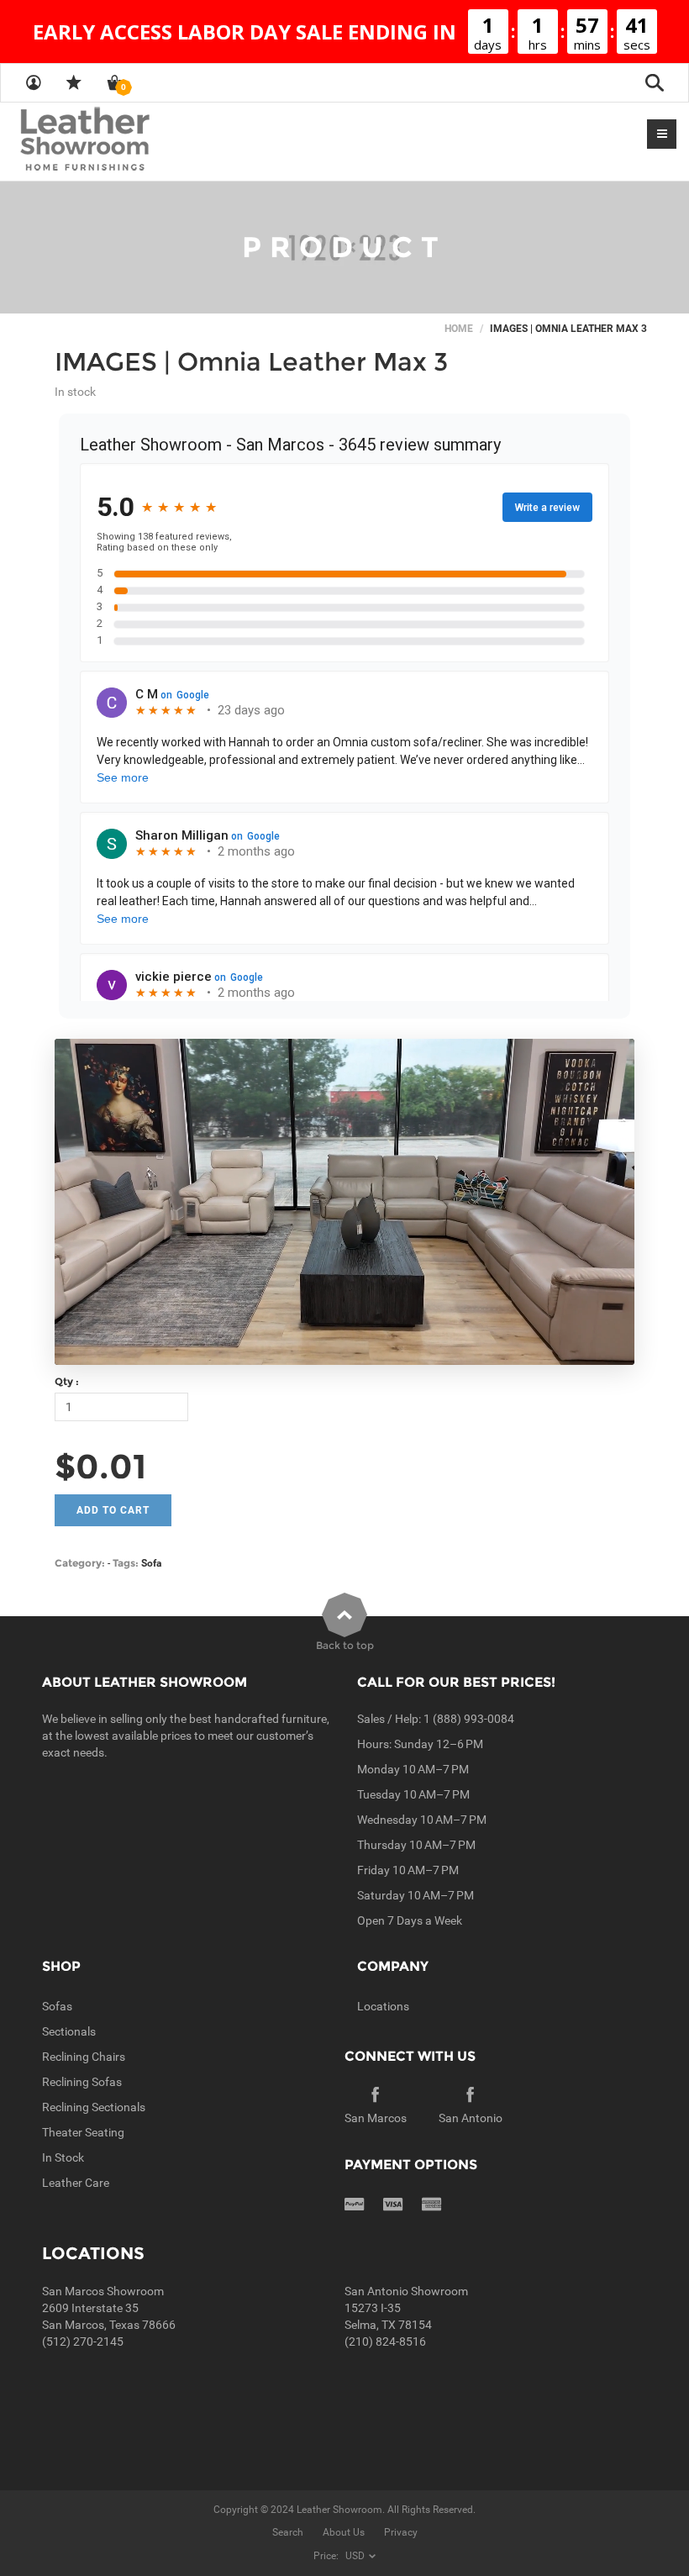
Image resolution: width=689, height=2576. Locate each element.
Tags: (126, 1563)
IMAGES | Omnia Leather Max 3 (251, 362)
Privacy (401, 2532)
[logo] (118, 140)
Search (288, 2532)
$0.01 (100, 1466)
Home (459, 329)
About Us (344, 2532)
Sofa (151, 1563)
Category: (80, 1563)
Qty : (67, 1381)
